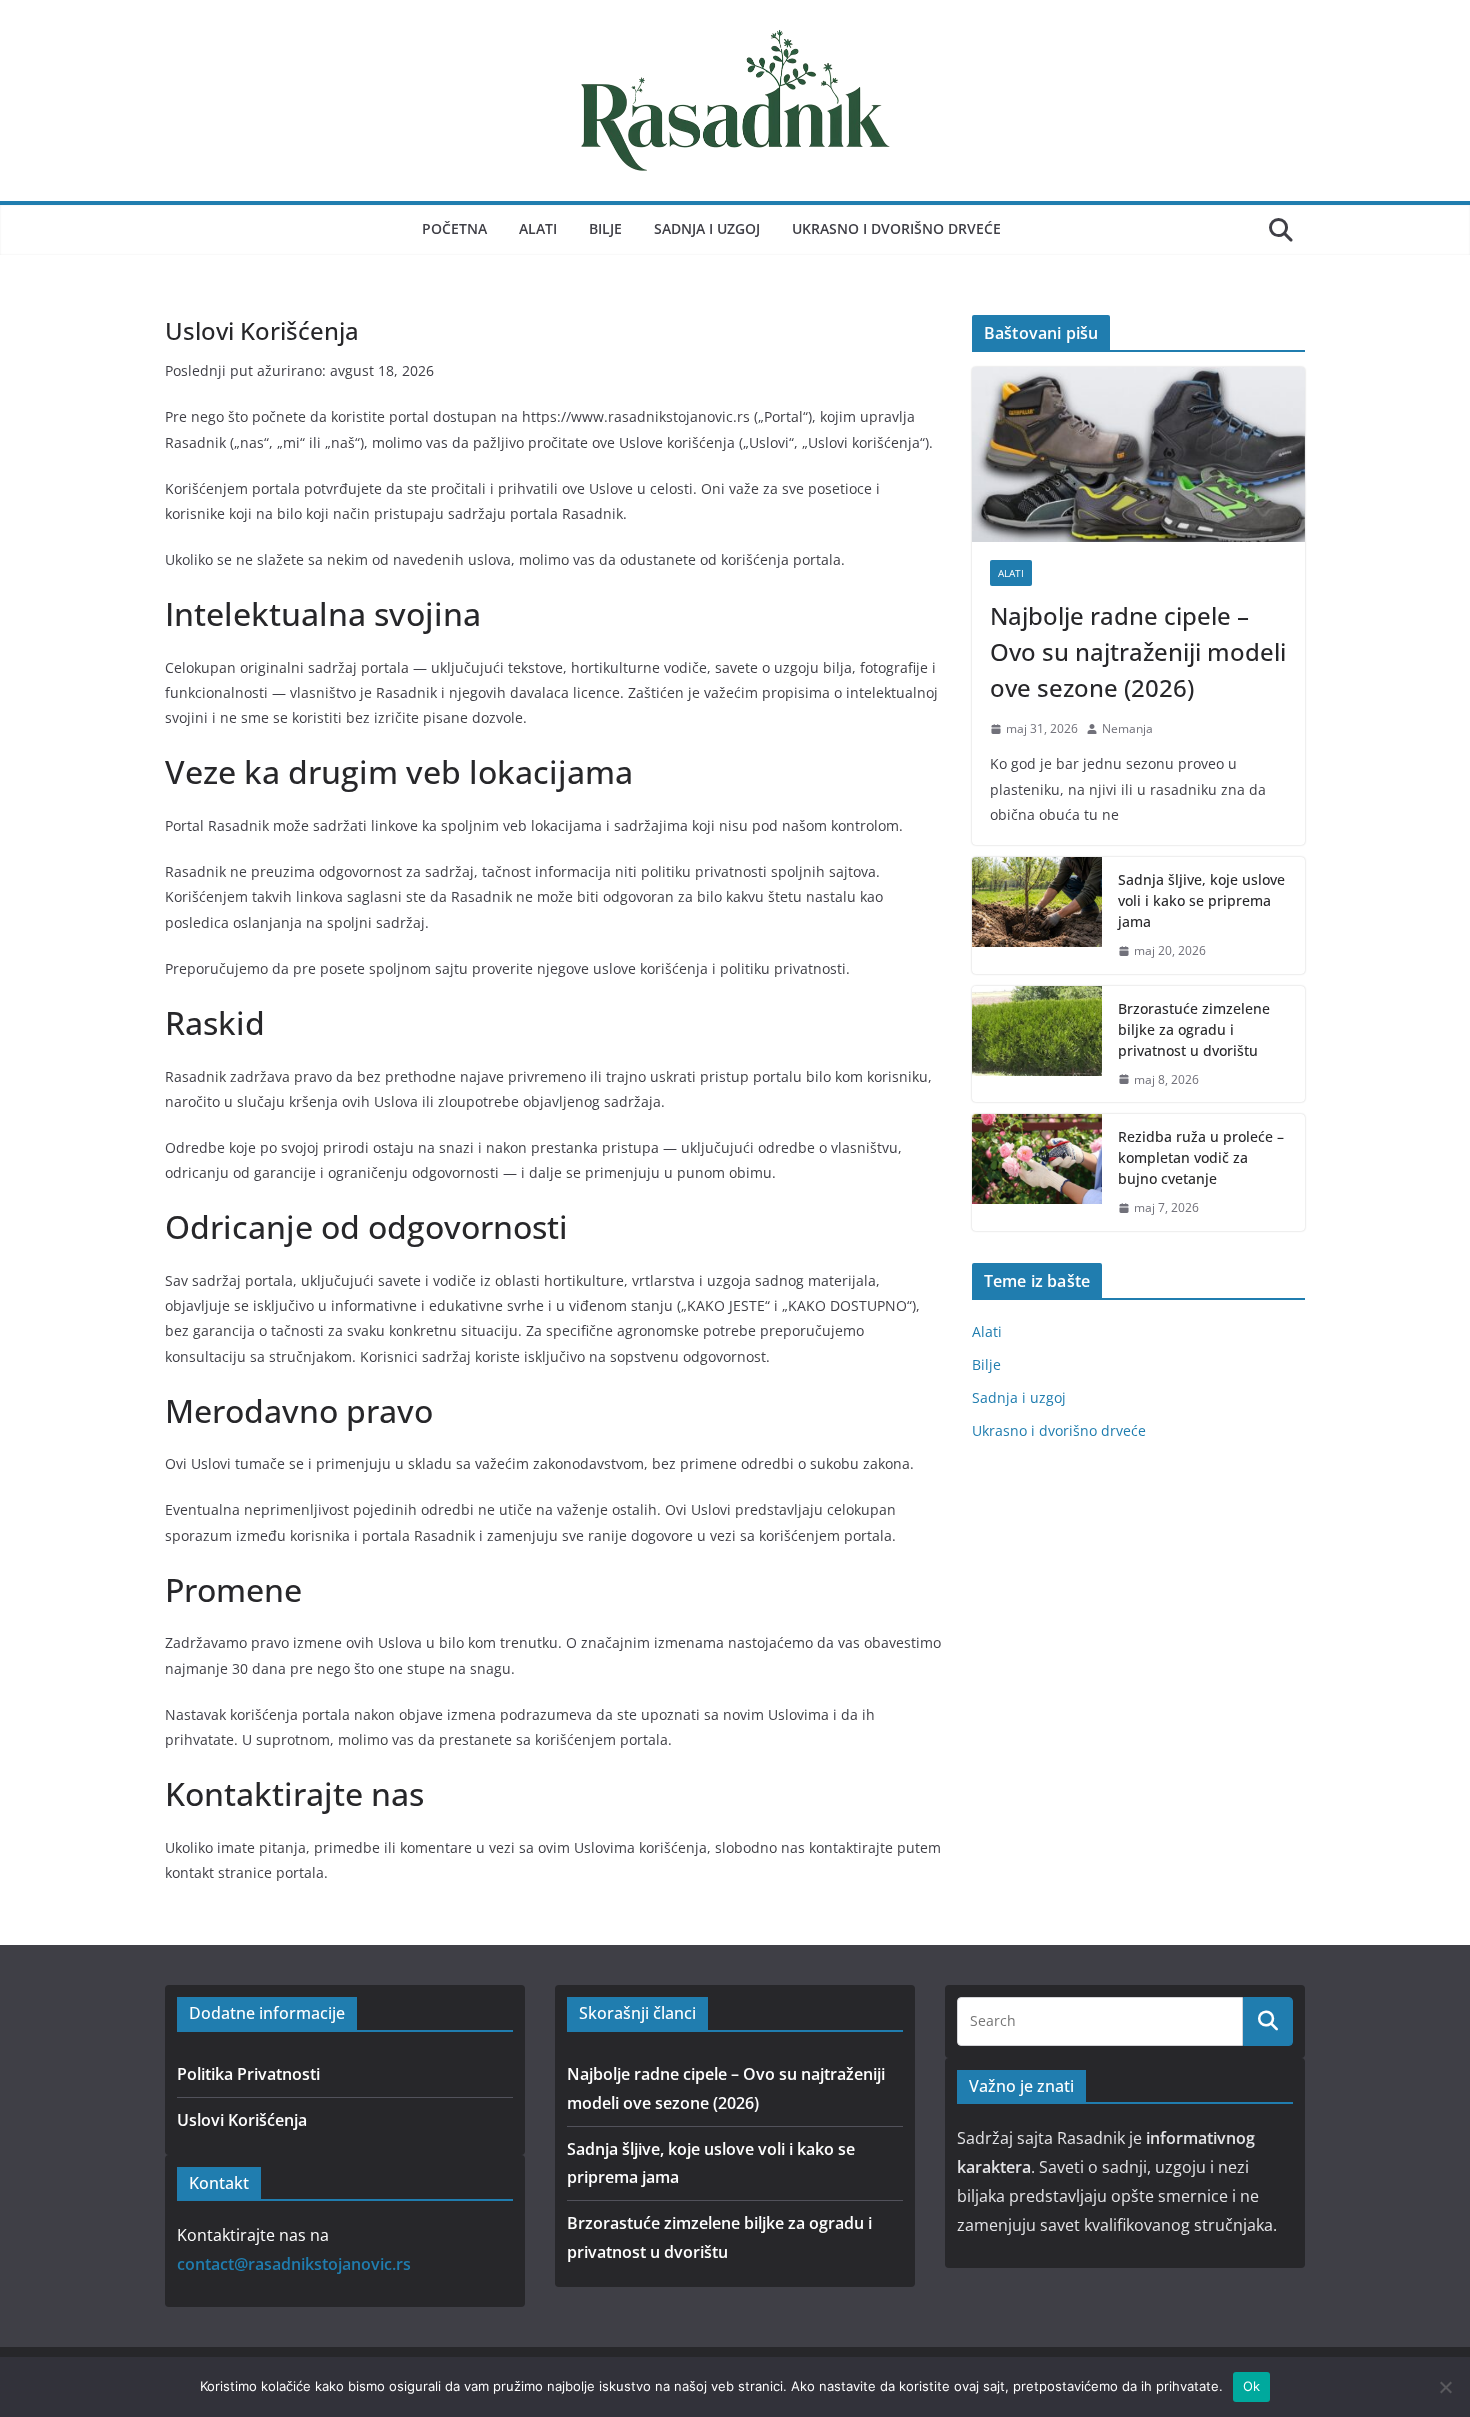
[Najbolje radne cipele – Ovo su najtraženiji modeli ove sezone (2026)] (1138, 454)
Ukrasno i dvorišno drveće (896, 228)
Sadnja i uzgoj (707, 228)
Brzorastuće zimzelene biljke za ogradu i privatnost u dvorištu (1194, 1029)
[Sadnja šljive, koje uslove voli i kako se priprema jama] (1037, 915)
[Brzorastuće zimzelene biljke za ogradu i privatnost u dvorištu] (1037, 1044)
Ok (1252, 2386)
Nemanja (1127, 728)
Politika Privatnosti (248, 2074)
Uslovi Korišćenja (242, 2120)
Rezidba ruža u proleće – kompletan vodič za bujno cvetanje (1201, 1157)
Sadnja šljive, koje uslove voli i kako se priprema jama (1201, 900)
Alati (538, 228)
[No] (1445, 2387)
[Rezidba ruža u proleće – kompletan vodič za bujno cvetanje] (1037, 1172)
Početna (454, 228)
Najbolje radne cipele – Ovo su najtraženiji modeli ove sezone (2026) (1138, 651)
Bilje (605, 228)
